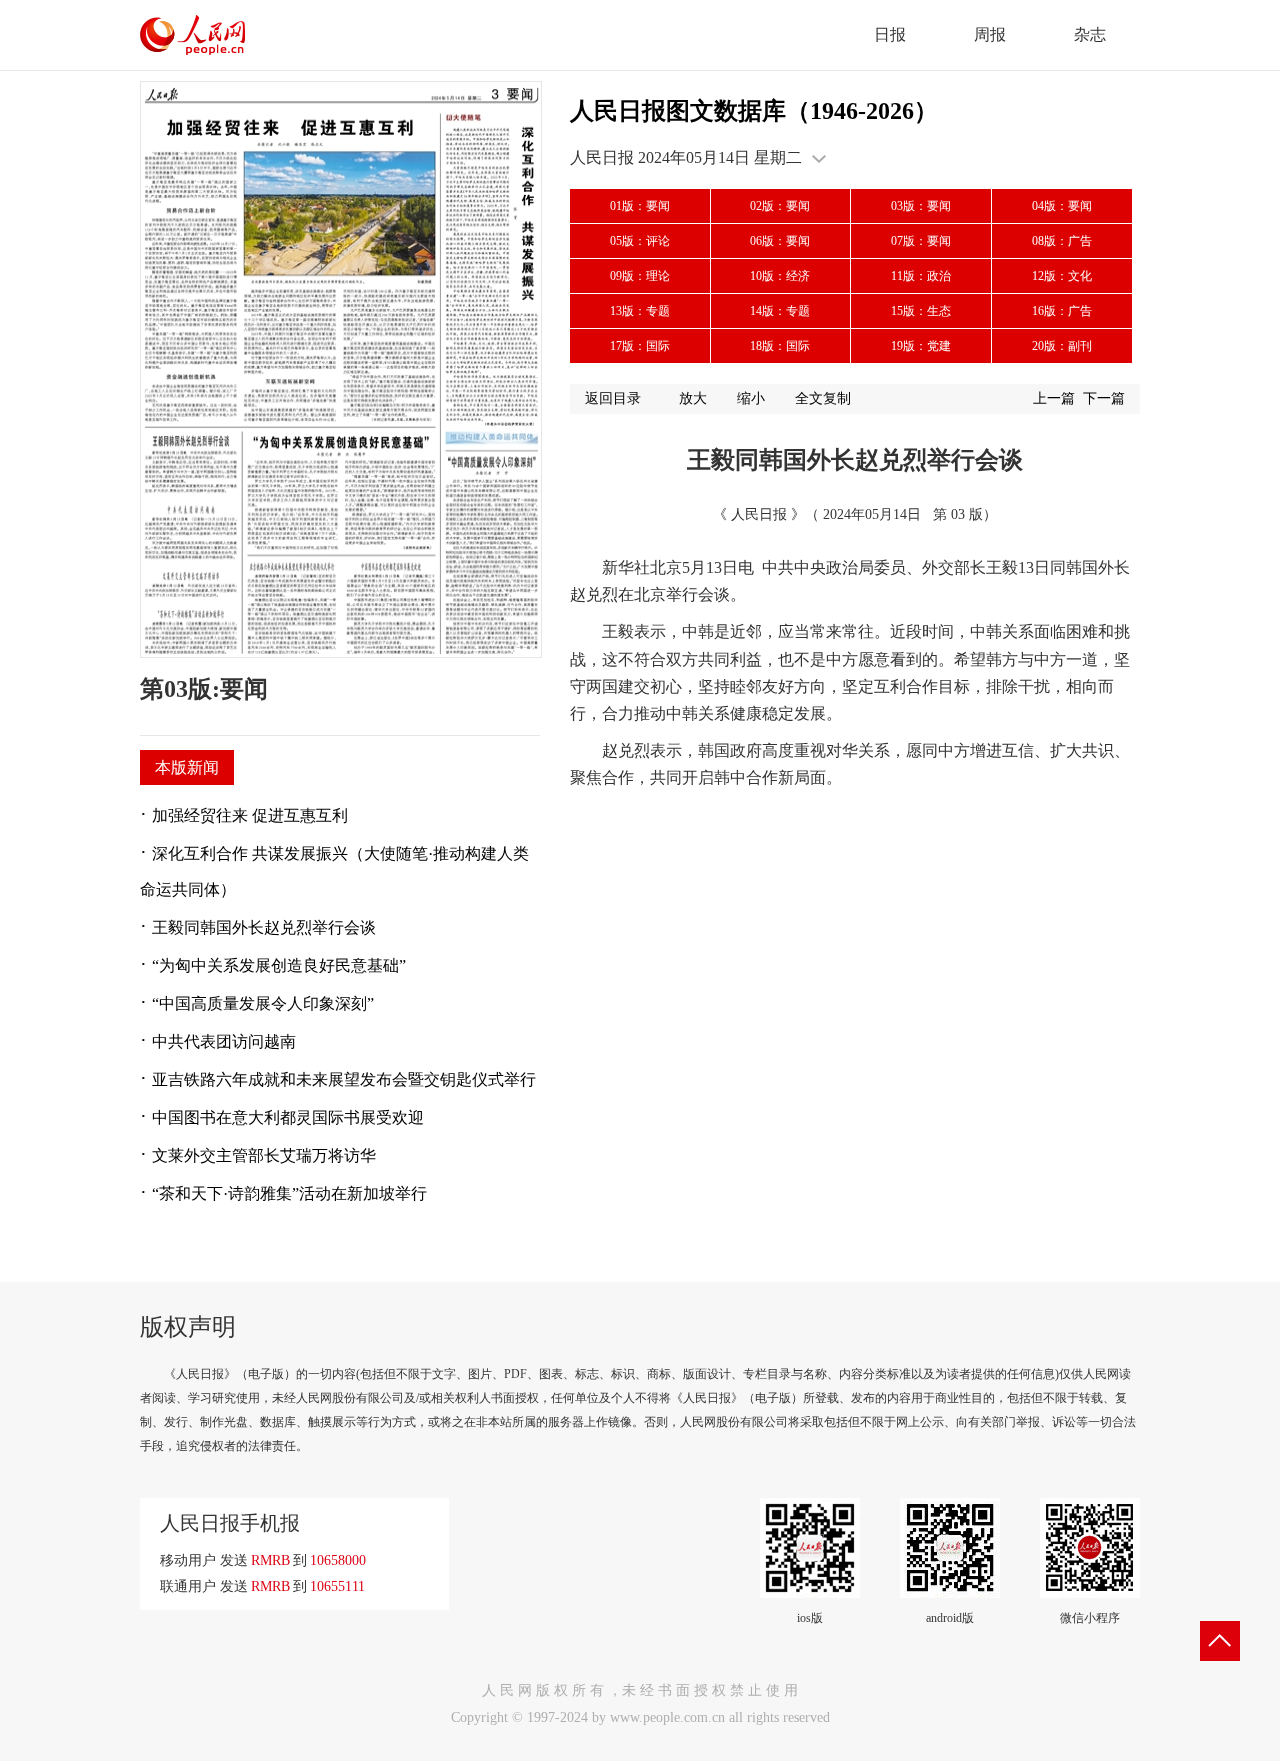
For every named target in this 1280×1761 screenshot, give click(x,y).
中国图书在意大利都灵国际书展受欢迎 (288, 1117)
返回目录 (613, 398)
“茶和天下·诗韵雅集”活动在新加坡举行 (289, 1193)
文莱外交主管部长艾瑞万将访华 (264, 1155)
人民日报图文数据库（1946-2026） (754, 111)
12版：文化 (1062, 276)
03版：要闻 (921, 206)
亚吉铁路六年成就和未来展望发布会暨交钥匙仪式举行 (344, 1079)
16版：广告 (1062, 311)
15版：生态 (921, 311)
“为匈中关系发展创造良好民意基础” (279, 965)
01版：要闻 (640, 206)
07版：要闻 (921, 241)
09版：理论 (640, 276)
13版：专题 (640, 311)
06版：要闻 (780, 241)
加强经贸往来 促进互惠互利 (250, 815)
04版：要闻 (1062, 206)
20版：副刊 (1062, 346)
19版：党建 (921, 346)
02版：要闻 (780, 206)
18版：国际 (780, 346)
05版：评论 (640, 241)
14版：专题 (780, 311)
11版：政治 (921, 276)
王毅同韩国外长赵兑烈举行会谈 (264, 927)
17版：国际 (640, 346)
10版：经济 (780, 276)
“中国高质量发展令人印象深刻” (263, 1003)
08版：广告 (1062, 241)
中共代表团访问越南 (224, 1041)
